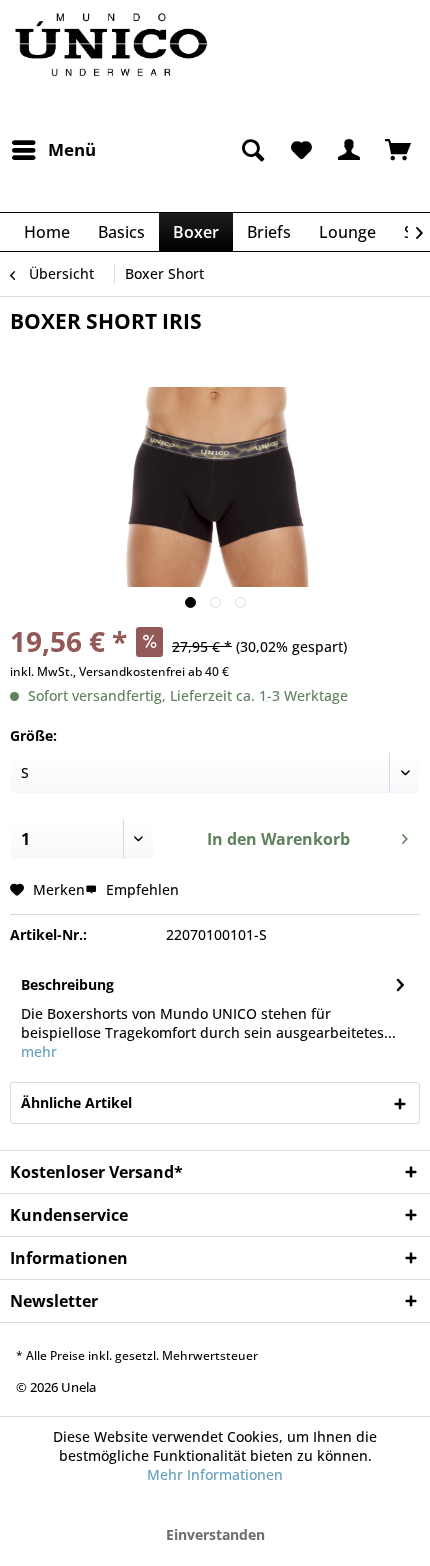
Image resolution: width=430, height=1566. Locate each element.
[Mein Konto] (349, 150)
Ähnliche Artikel (76, 1102)
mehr (39, 1051)
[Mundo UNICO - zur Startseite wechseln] (112, 65)
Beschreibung (67, 984)
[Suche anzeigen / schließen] (251, 150)
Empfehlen (140, 889)
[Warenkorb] (398, 150)
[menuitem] (53, 150)
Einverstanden (215, 1534)
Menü (72, 149)
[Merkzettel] (300, 150)
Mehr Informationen (215, 1474)
